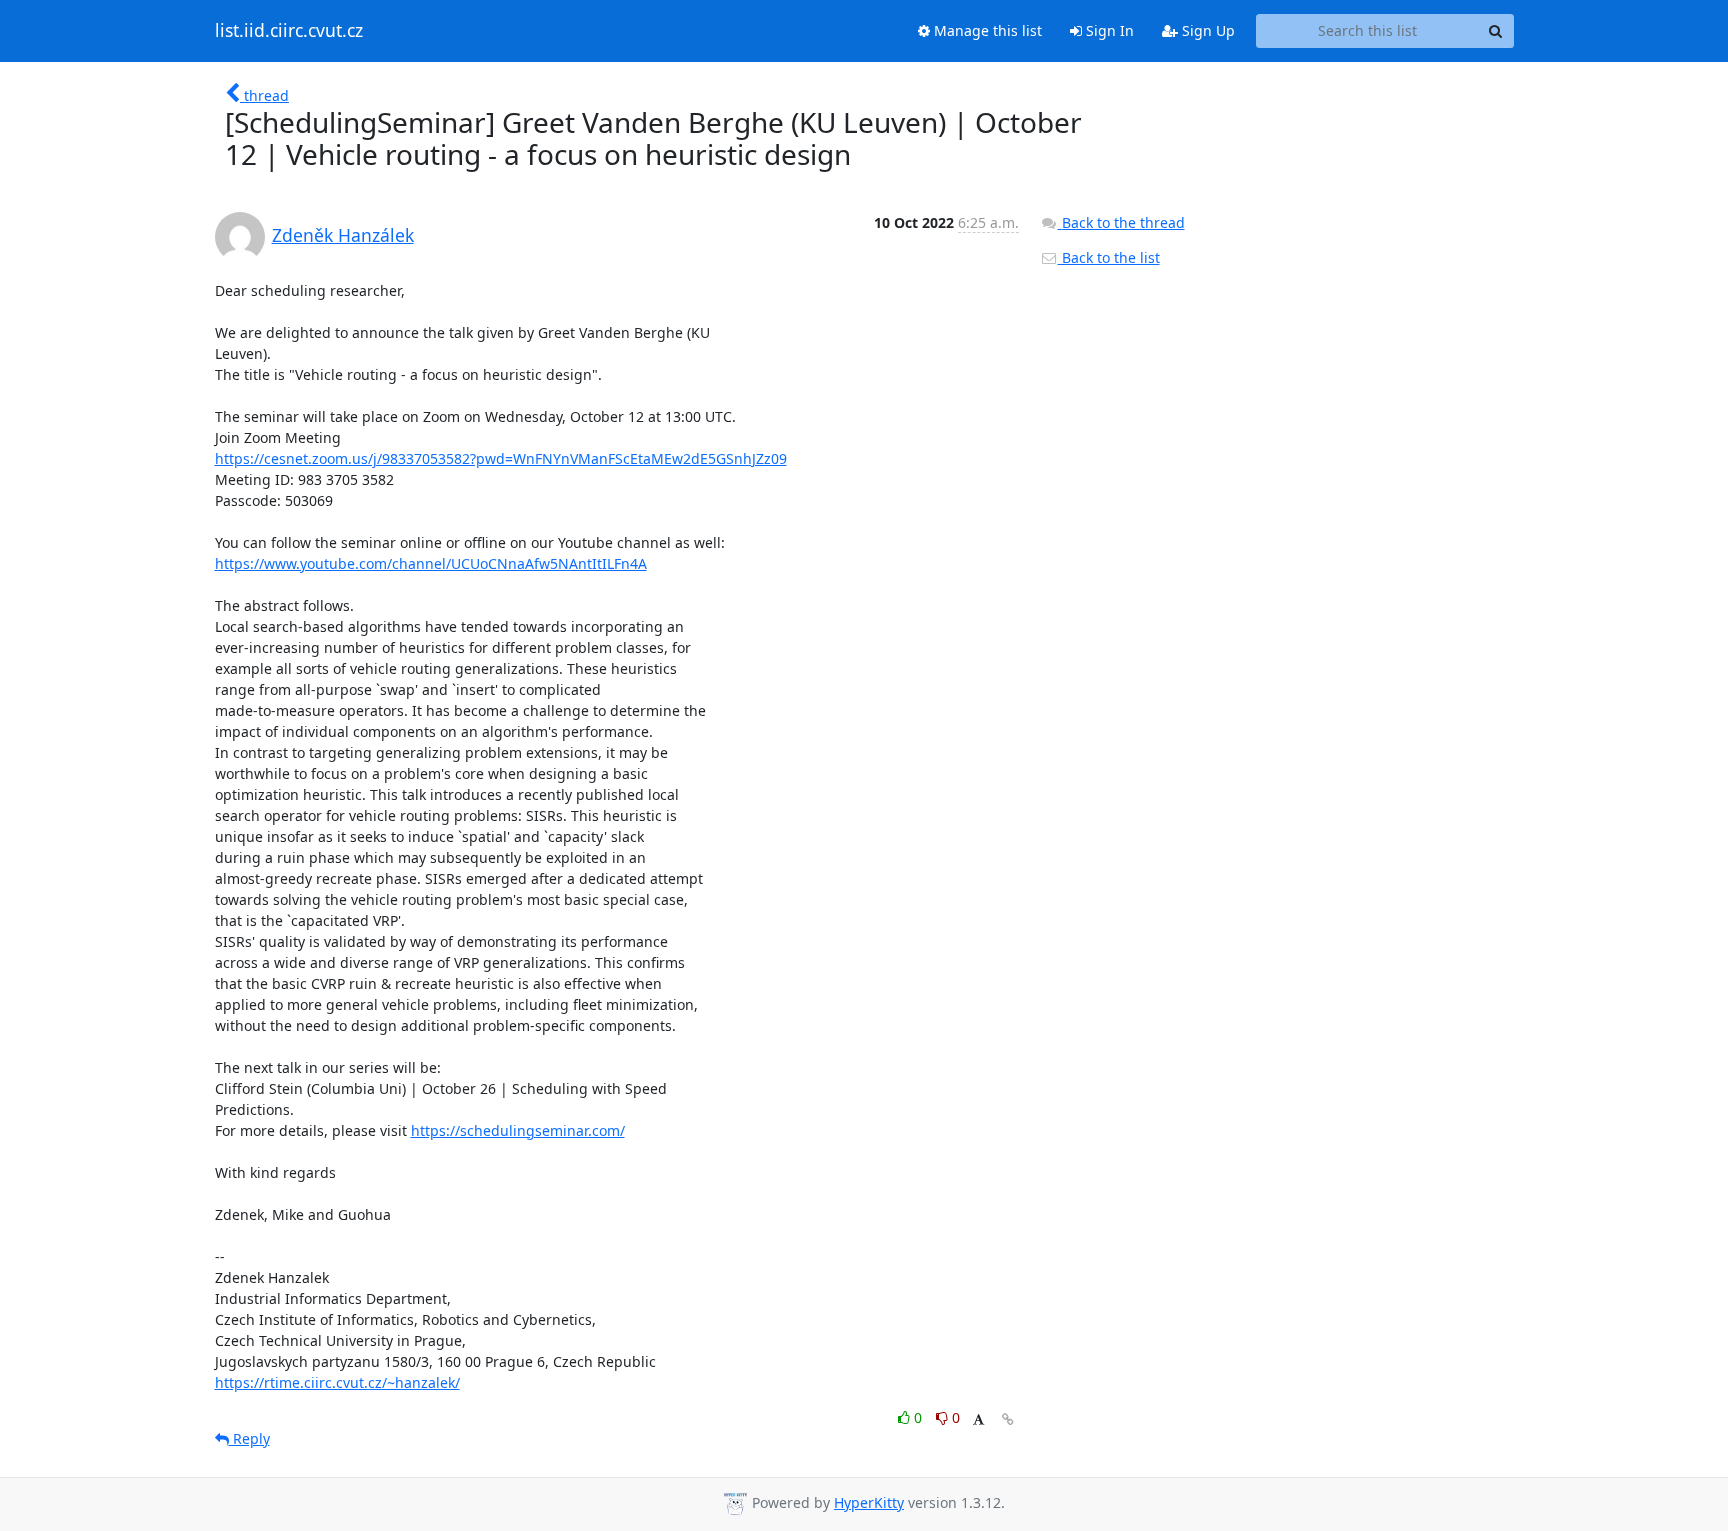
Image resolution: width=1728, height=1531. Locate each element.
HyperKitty (869, 1502)
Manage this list (986, 30)
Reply (249, 1438)
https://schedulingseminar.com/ (518, 1130)
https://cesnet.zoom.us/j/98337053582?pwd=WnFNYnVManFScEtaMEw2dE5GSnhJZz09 (501, 458)
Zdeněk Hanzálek (343, 235)
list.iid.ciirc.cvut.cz (289, 31)
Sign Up (1206, 30)
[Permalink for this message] (1008, 1419)
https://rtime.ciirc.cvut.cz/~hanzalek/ (337, 1382)
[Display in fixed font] (978, 1420)
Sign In (1108, 30)
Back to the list (1109, 257)
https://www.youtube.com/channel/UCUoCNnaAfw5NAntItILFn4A (431, 563)
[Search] (1496, 31)
